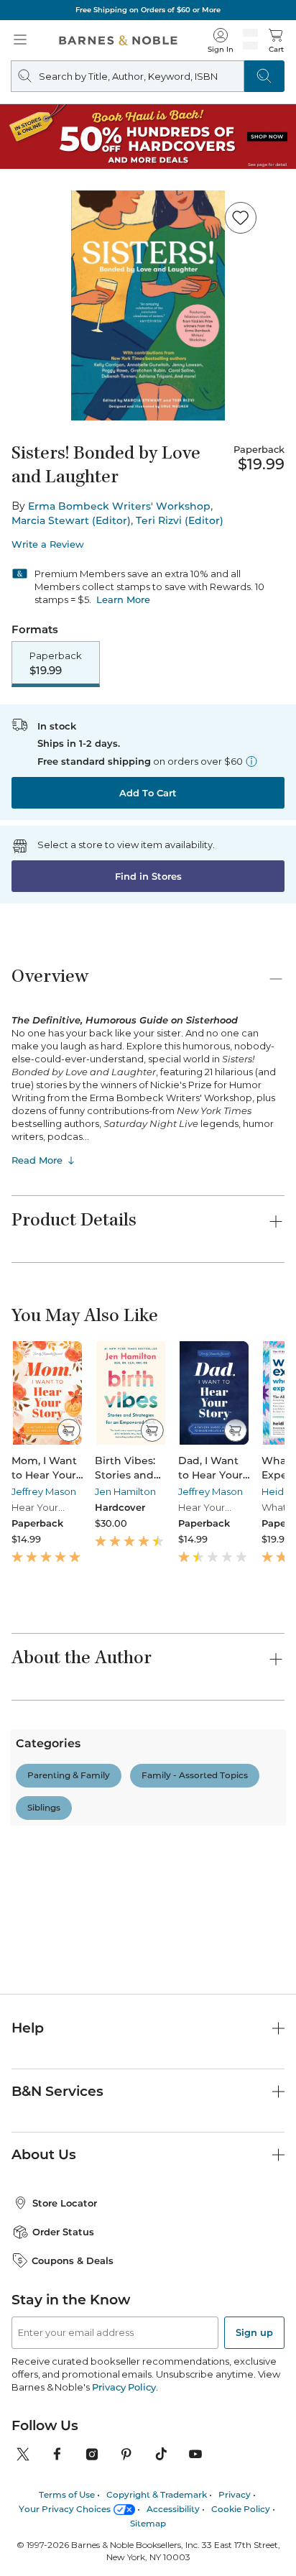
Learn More (123, 599)
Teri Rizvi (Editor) (180, 520)
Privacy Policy (124, 2387)
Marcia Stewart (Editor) (71, 520)
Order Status (63, 2232)
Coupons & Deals (73, 2260)
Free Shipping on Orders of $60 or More (148, 10)
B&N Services (57, 2091)
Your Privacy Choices (65, 2509)
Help (28, 2028)
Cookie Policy (241, 2509)
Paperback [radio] (56, 663)
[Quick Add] (69, 1430)
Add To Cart (148, 793)
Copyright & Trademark (157, 2494)
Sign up (254, 2332)
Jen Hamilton (125, 1491)
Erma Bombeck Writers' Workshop (119, 506)
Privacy (235, 2494)
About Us (44, 2154)
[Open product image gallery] (148, 305)
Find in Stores (148, 876)
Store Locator (65, 2203)
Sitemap (148, 2523)
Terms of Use (67, 2494)
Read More (37, 1160)
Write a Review (48, 544)
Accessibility (173, 2509)
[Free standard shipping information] (251, 761)
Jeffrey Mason (44, 1491)
